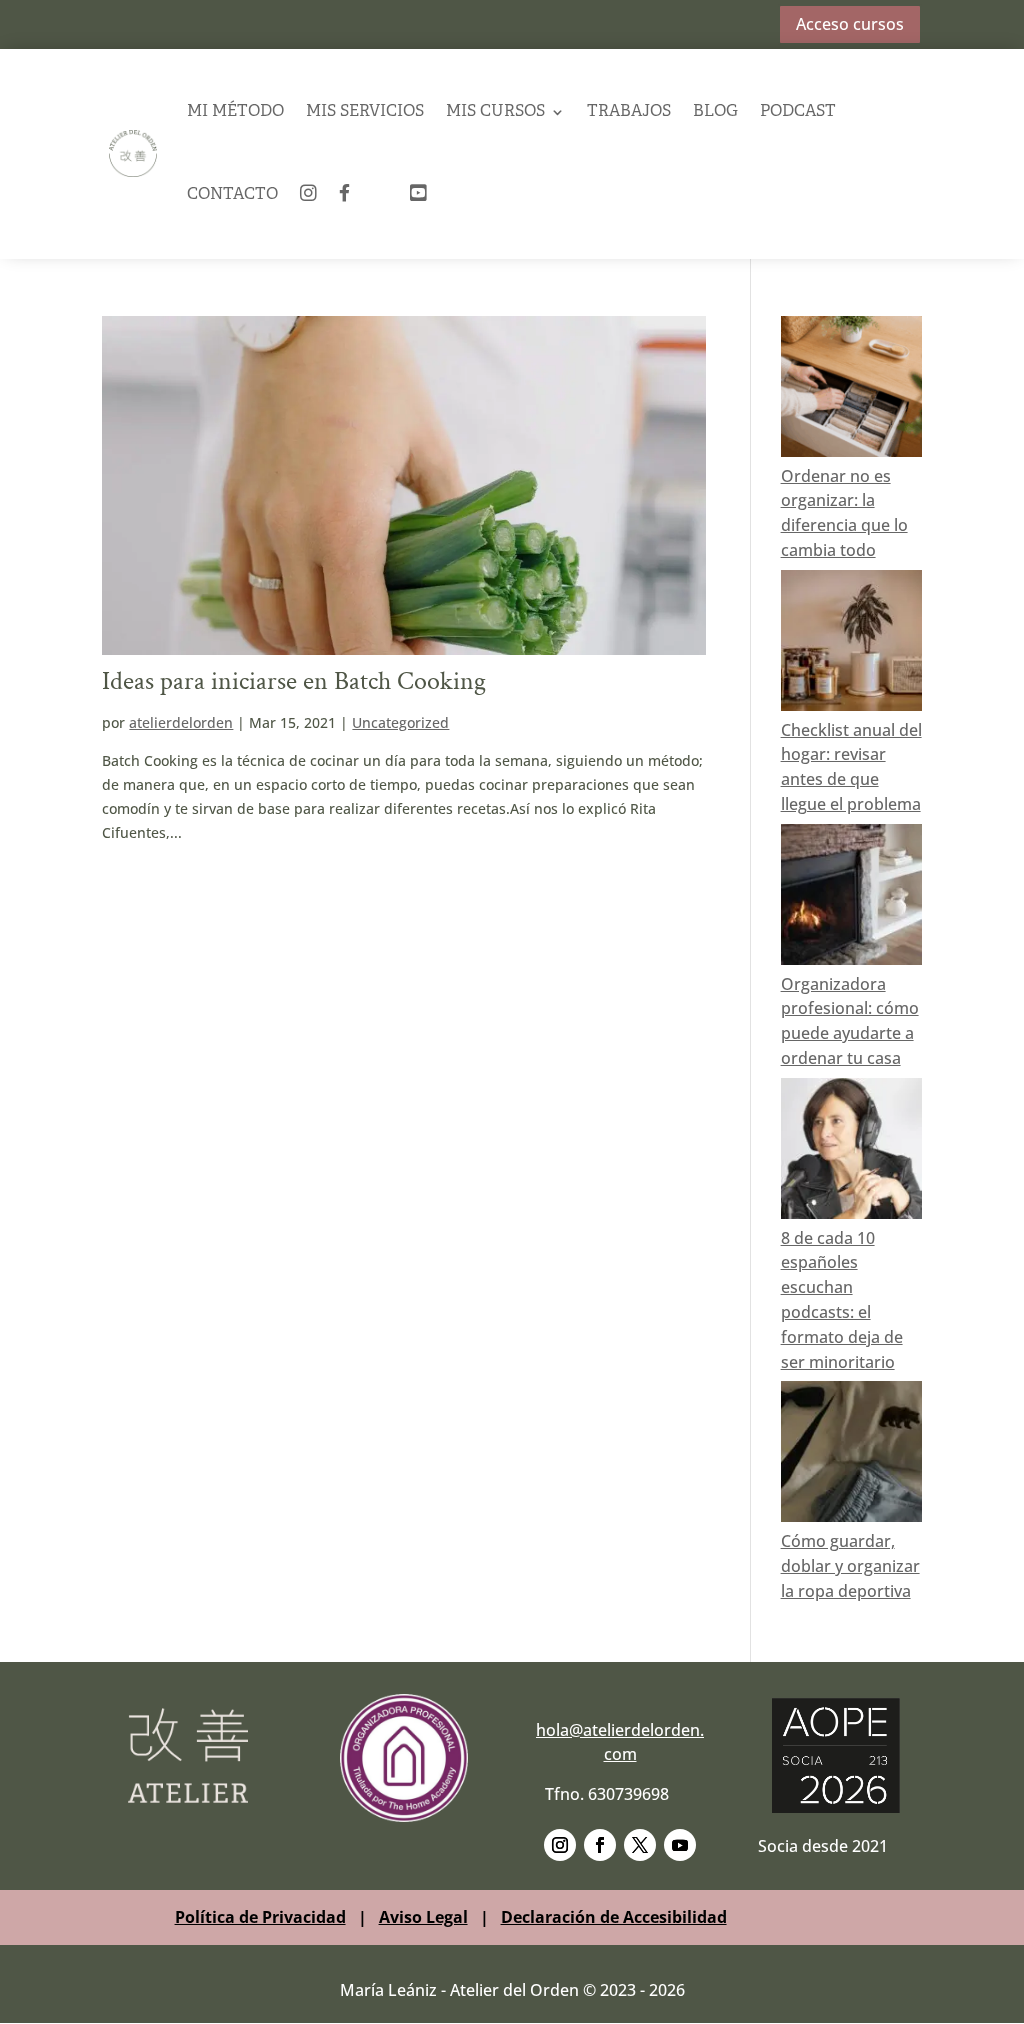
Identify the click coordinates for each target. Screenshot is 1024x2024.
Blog (715, 112)
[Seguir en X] (640, 1845)
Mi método (235, 112)
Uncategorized (400, 722)
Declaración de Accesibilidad (614, 1917)
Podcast (798, 112)
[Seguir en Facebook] (600, 1845)
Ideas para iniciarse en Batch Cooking (294, 681)
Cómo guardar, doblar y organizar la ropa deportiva (850, 1566)
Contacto (232, 195)
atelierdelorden (181, 722)
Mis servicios (365, 112)
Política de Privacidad (260, 1917)
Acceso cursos (850, 24)
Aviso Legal (423, 1917)
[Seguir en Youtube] (680, 1845)
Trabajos (629, 112)
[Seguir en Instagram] (560, 1845)
